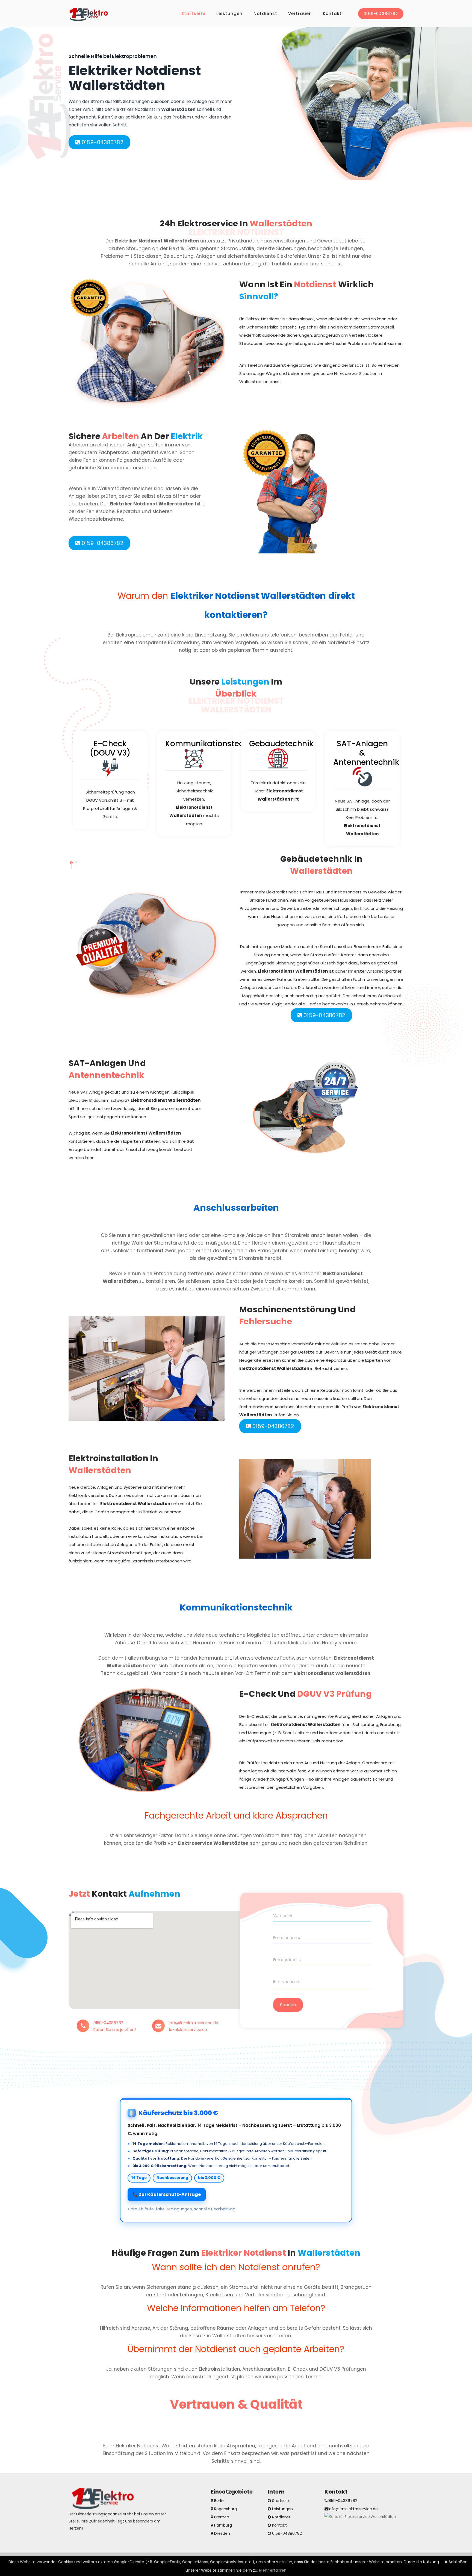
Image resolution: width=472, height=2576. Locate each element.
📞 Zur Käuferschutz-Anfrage (167, 2194)
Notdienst (265, 14)
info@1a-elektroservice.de (353, 2509)
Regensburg (225, 2509)
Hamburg (222, 2525)
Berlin (219, 2501)
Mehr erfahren (273, 2570)
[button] (71, 863)
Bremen (221, 2517)
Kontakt (332, 14)
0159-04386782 (381, 14)
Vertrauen (300, 14)
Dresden (222, 2533)
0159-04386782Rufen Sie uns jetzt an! (115, 2026)
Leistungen (229, 14)
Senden (288, 2005)
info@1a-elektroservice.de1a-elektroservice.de (194, 2026)
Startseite (193, 14)
